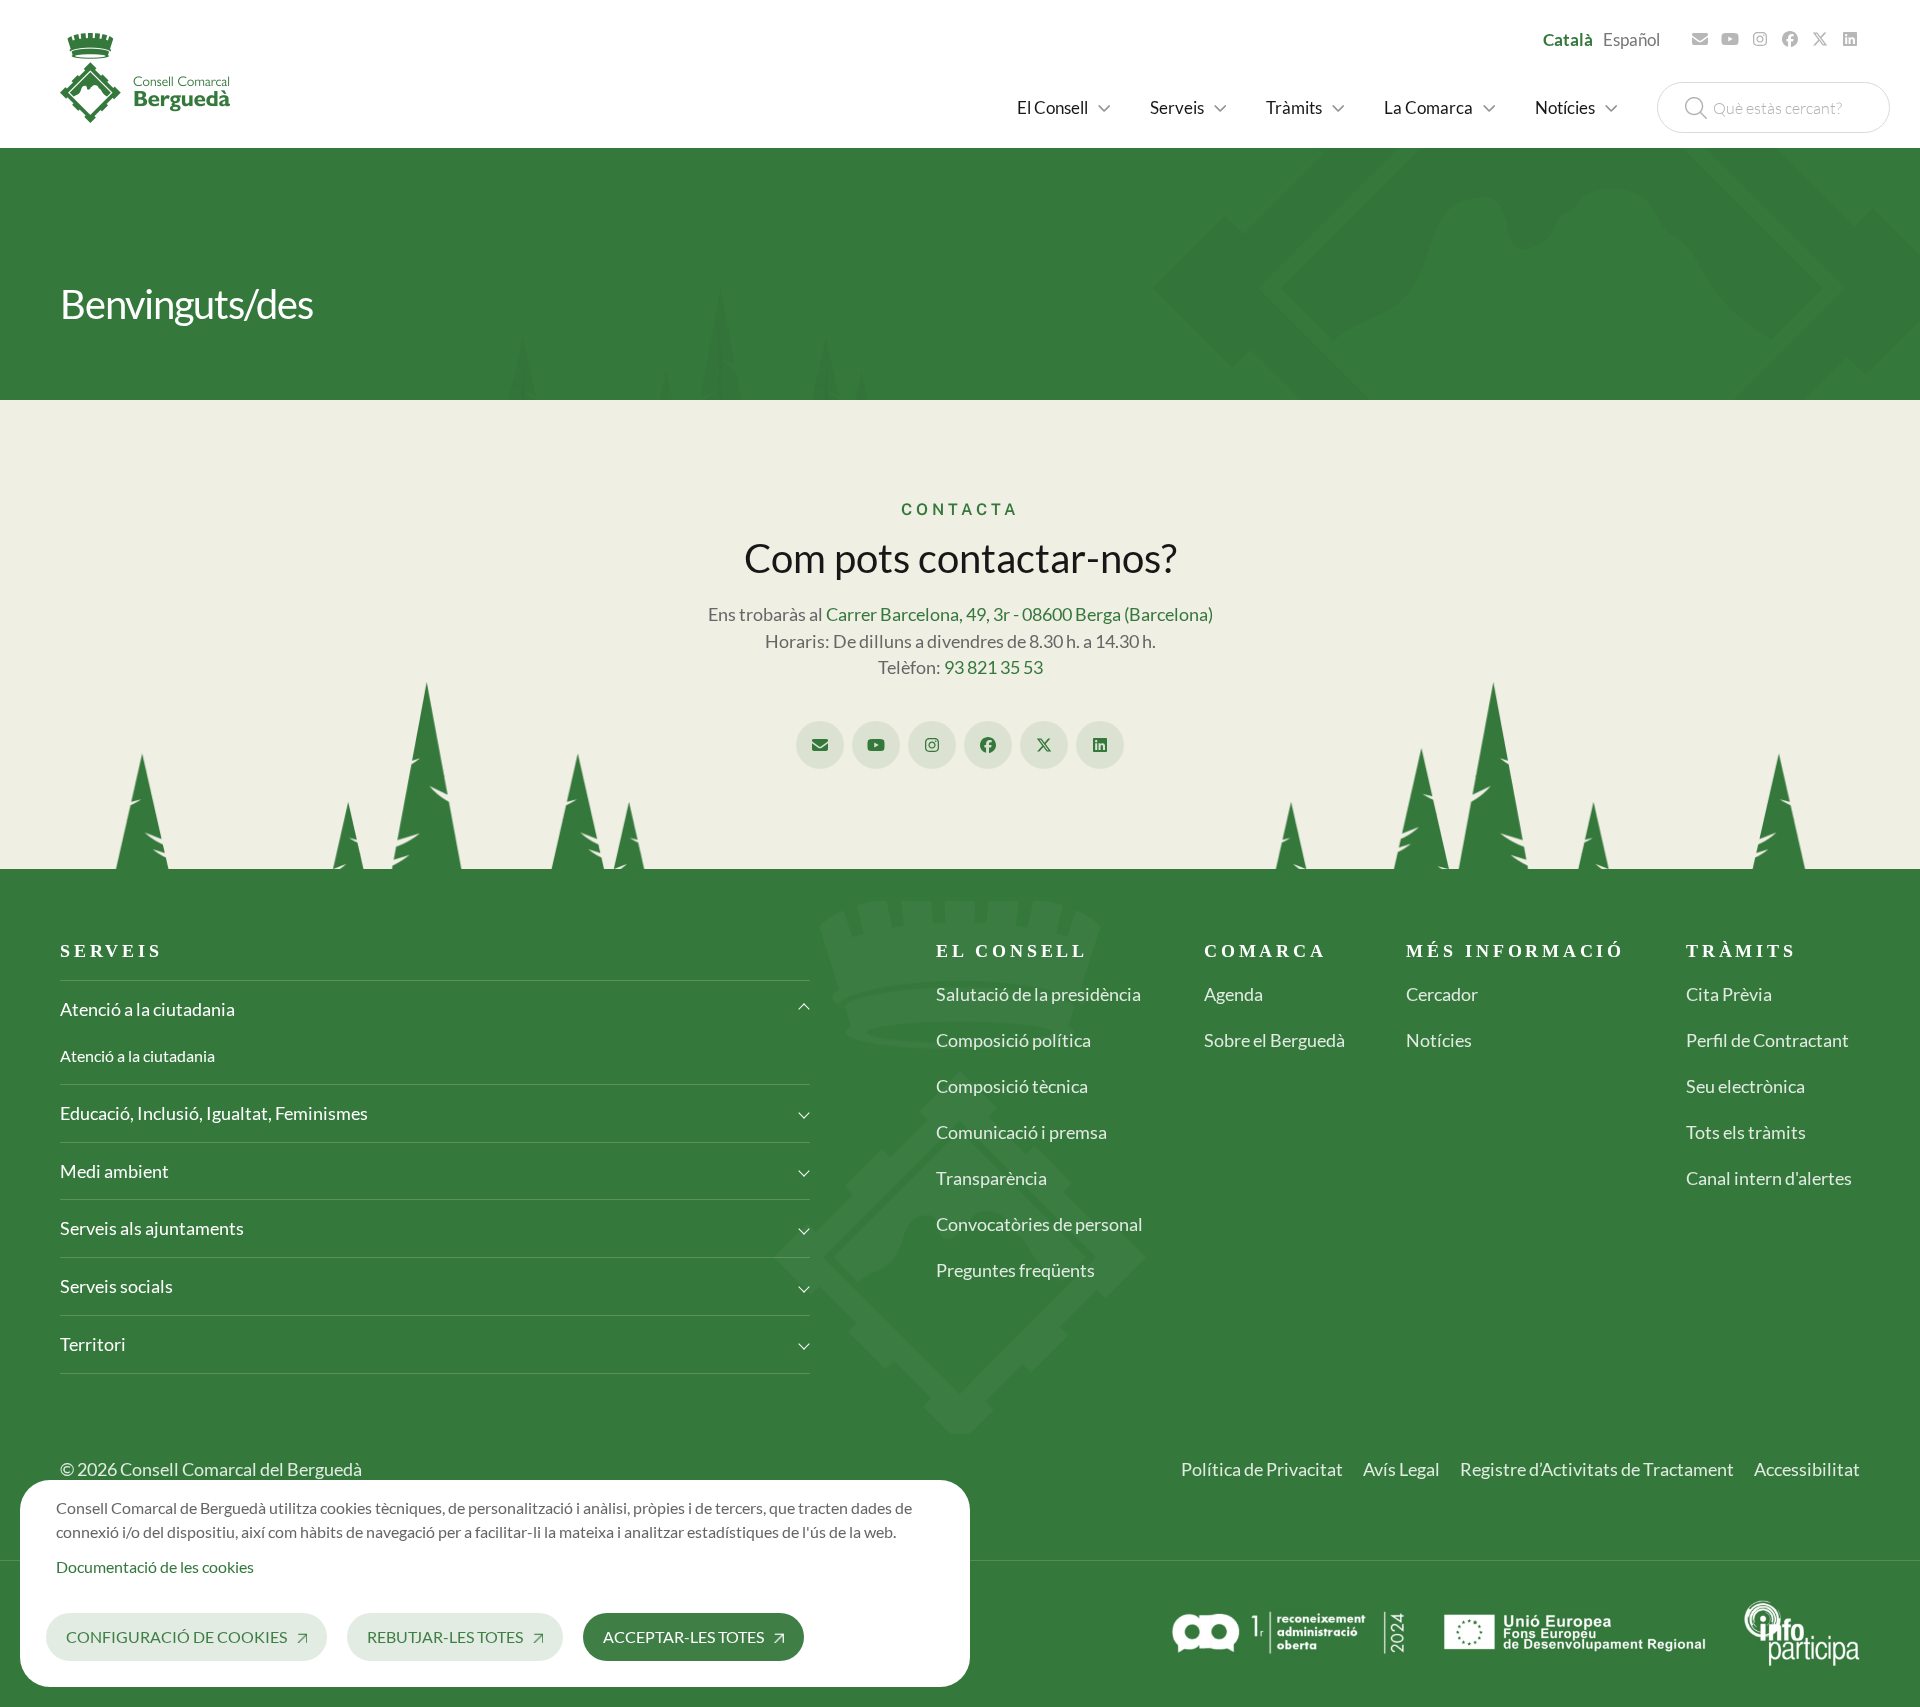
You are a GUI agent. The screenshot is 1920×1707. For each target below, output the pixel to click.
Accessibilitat (1807, 1469)
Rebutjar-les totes (445, 1636)
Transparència (991, 1178)
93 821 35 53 (993, 667)
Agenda (1233, 994)
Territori (93, 1344)
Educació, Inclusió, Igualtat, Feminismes (214, 1113)
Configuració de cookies (176, 1636)
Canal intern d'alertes (1769, 1178)
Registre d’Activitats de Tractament (1597, 1469)
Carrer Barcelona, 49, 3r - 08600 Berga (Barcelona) (1019, 614)
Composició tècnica (1012, 1086)
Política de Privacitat (1262, 1469)
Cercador (1442, 994)
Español (1631, 39)
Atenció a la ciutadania (147, 1009)
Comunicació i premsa (1021, 1132)
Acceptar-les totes (683, 1636)
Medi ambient (114, 1171)
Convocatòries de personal (1039, 1224)
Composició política (1013, 1040)
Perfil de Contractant (1767, 1040)
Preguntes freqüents (1015, 1270)
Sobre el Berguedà (1274, 1040)
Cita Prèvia (1729, 994)
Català (1568, 39)
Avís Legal (1401, 1469)
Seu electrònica (1745, 1086)
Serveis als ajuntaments (152, 1228)
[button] (1063, 107)
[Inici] (153, 78)
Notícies (1439, 1040)
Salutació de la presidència (1038, 994)
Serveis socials (116, 1286)
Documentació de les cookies (155, 1566)
